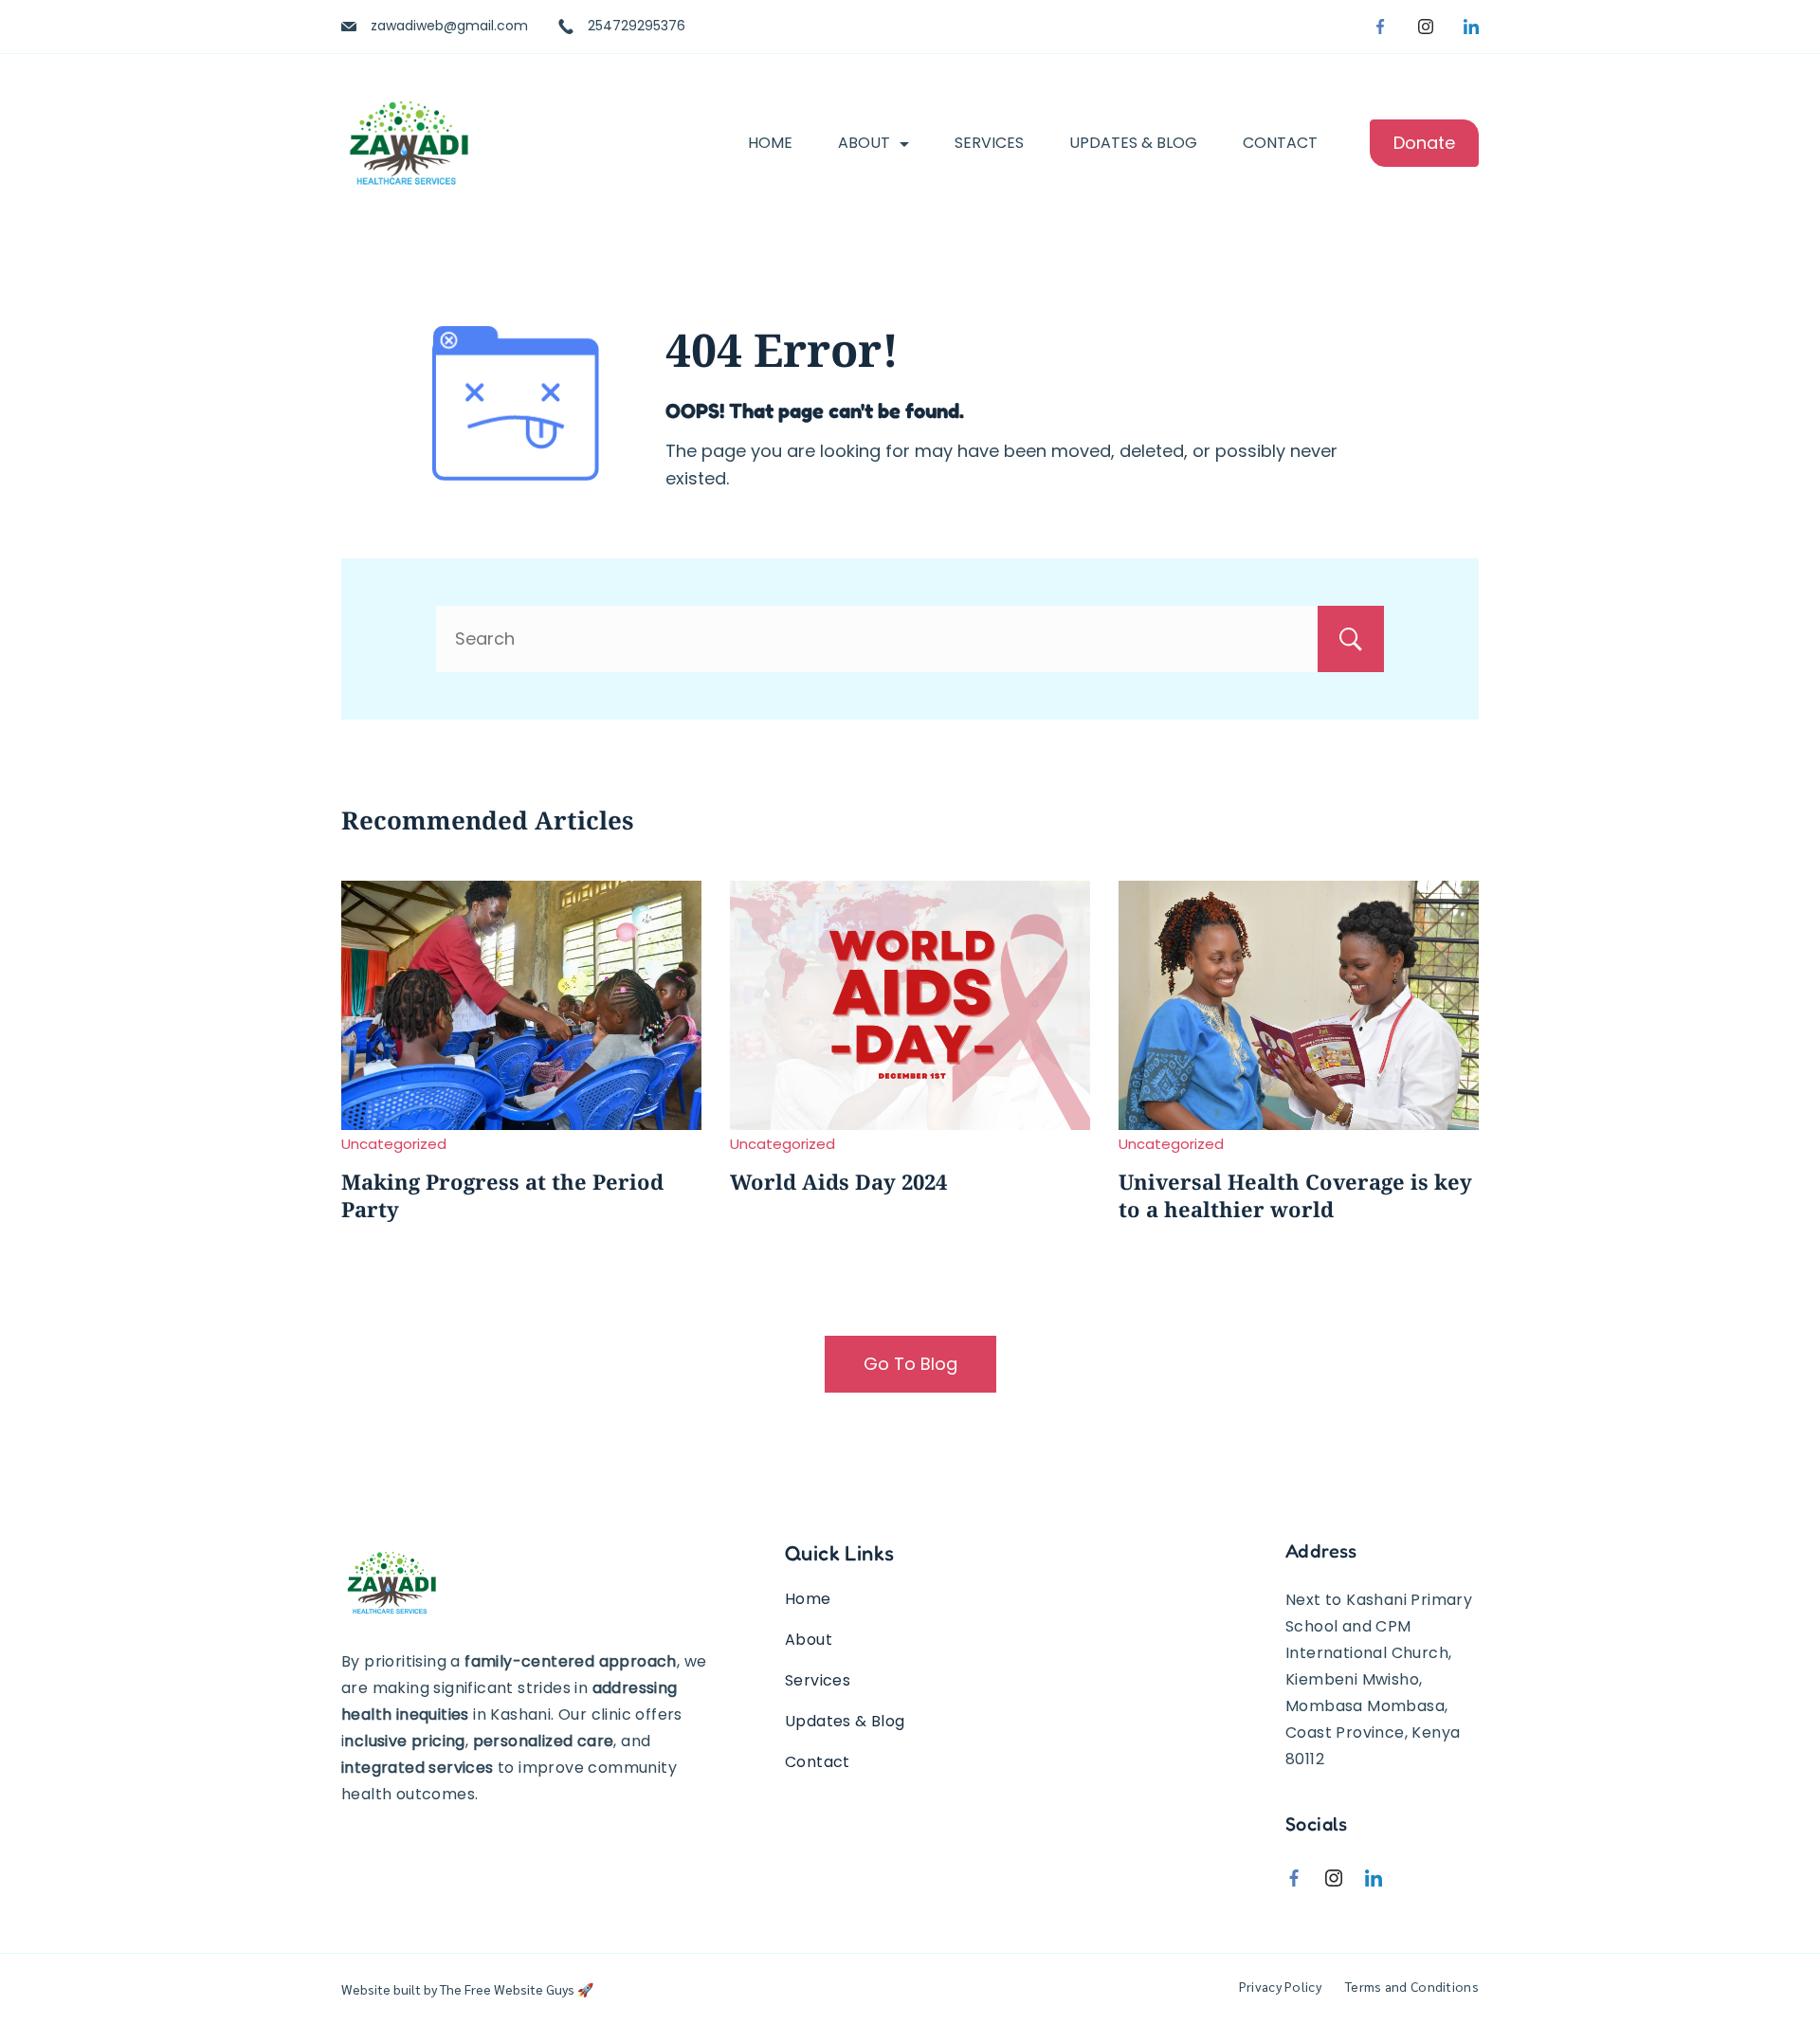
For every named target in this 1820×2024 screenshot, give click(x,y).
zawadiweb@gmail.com (449, 26)
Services (989, 143)
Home (770, 143)
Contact (1280, 143)
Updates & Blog (1133, 143)
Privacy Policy (1280, 1986)
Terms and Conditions (1412, 1986)
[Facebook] (1380, 27)
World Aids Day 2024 (838, 1181)
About (864, 143)
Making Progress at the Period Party (502, 1195)
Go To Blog (910, 1364)
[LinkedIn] (1471, 27)
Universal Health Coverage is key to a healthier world (1295, 1195)
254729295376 (637, 26)
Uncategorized (394, 1144)
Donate (1424, 143)
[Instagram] (1426, 27)
